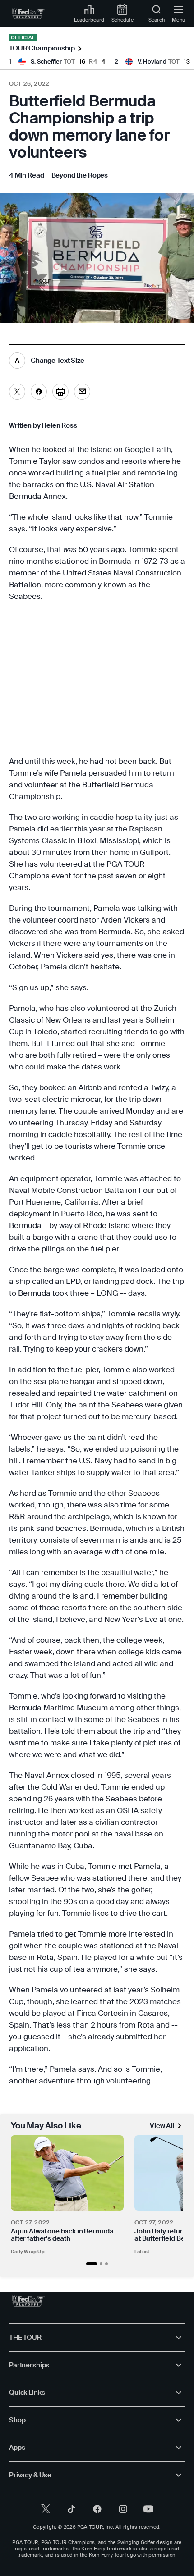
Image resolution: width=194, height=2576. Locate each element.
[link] (29, 14)
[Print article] (60, 392)
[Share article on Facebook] (39, 392)
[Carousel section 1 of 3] (92, 2264)
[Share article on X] (17, 392)
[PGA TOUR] (29, 2301)
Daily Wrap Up (28, 2252)
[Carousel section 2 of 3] (101, 2264)
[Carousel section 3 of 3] (106, 2264)
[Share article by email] (82, 392)
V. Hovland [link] (152, 62)
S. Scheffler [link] (46, 62)
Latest (142, 2252)
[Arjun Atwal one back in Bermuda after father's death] (67, 2173)
